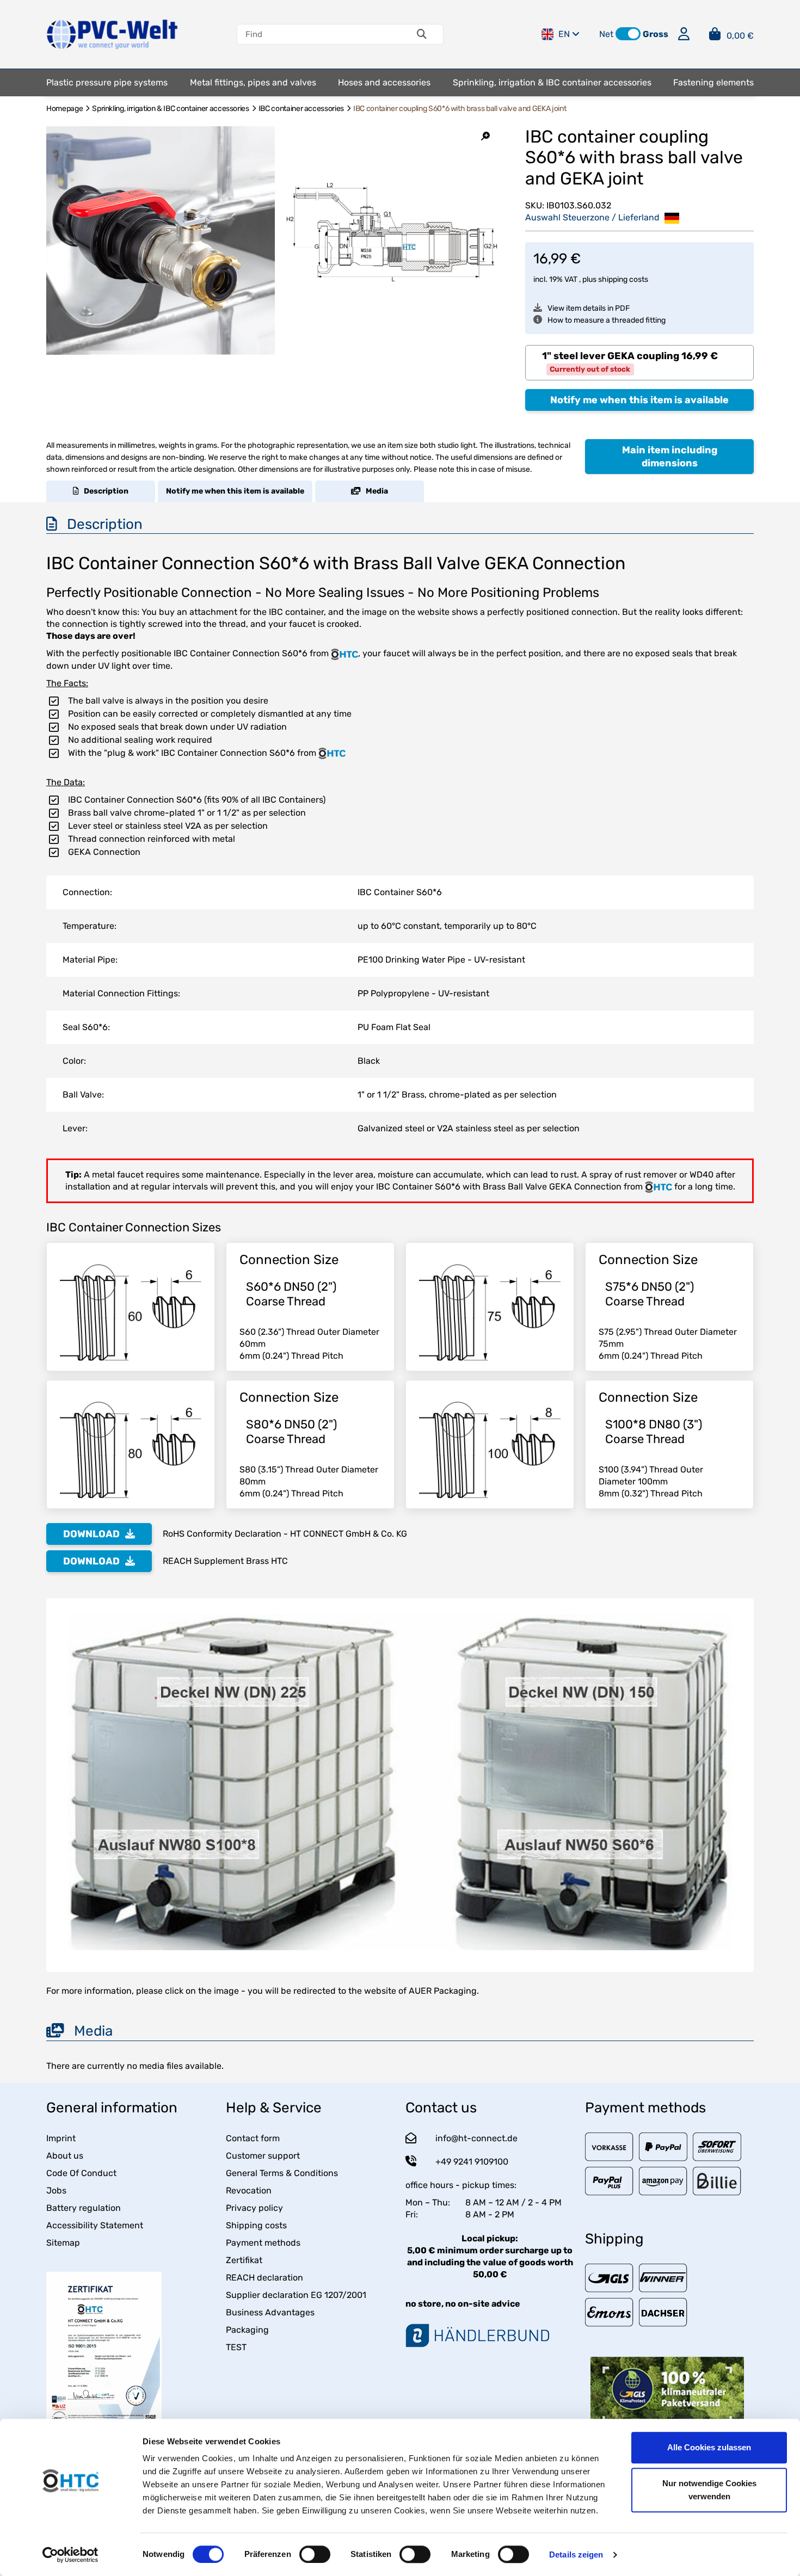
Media (374, 491)
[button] (628, 34)
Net (606, 34)
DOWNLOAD (91, 1534)
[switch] (315, 2554)
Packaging (247, 2330)
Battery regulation (84, 2208)
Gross (656, 34)
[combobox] (639, 363)
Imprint (61, 2138)
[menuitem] (107, 83)
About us (65, 2156)
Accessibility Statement (95, 2225)
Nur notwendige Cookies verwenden (709, 2490)
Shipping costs (256, 2225)
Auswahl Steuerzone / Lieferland (593, 217)
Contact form (253, 2138)
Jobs (56, 2190)
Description (104, 491)
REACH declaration (264, 2278)
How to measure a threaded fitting (607, 320)
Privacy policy (254, 2208)
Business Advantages (270, 2312)
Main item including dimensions (670, 457)
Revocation (249, 2190)
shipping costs (623, 279)
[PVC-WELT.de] (112, 33)
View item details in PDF (589, 308)
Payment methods (263, 2243)
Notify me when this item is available (639, 400)
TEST (236, 2347)
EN (564, 34)
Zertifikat (244, 2260)
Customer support (263, 2156)
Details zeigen (576, 2555)
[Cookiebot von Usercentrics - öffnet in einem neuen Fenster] (70, 2555)
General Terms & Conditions (282, 2173)
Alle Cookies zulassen (709, 2447)
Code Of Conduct (81, 2173)
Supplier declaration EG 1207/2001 (296, 2295)
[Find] (422, 34)
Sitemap (63, 2243)
